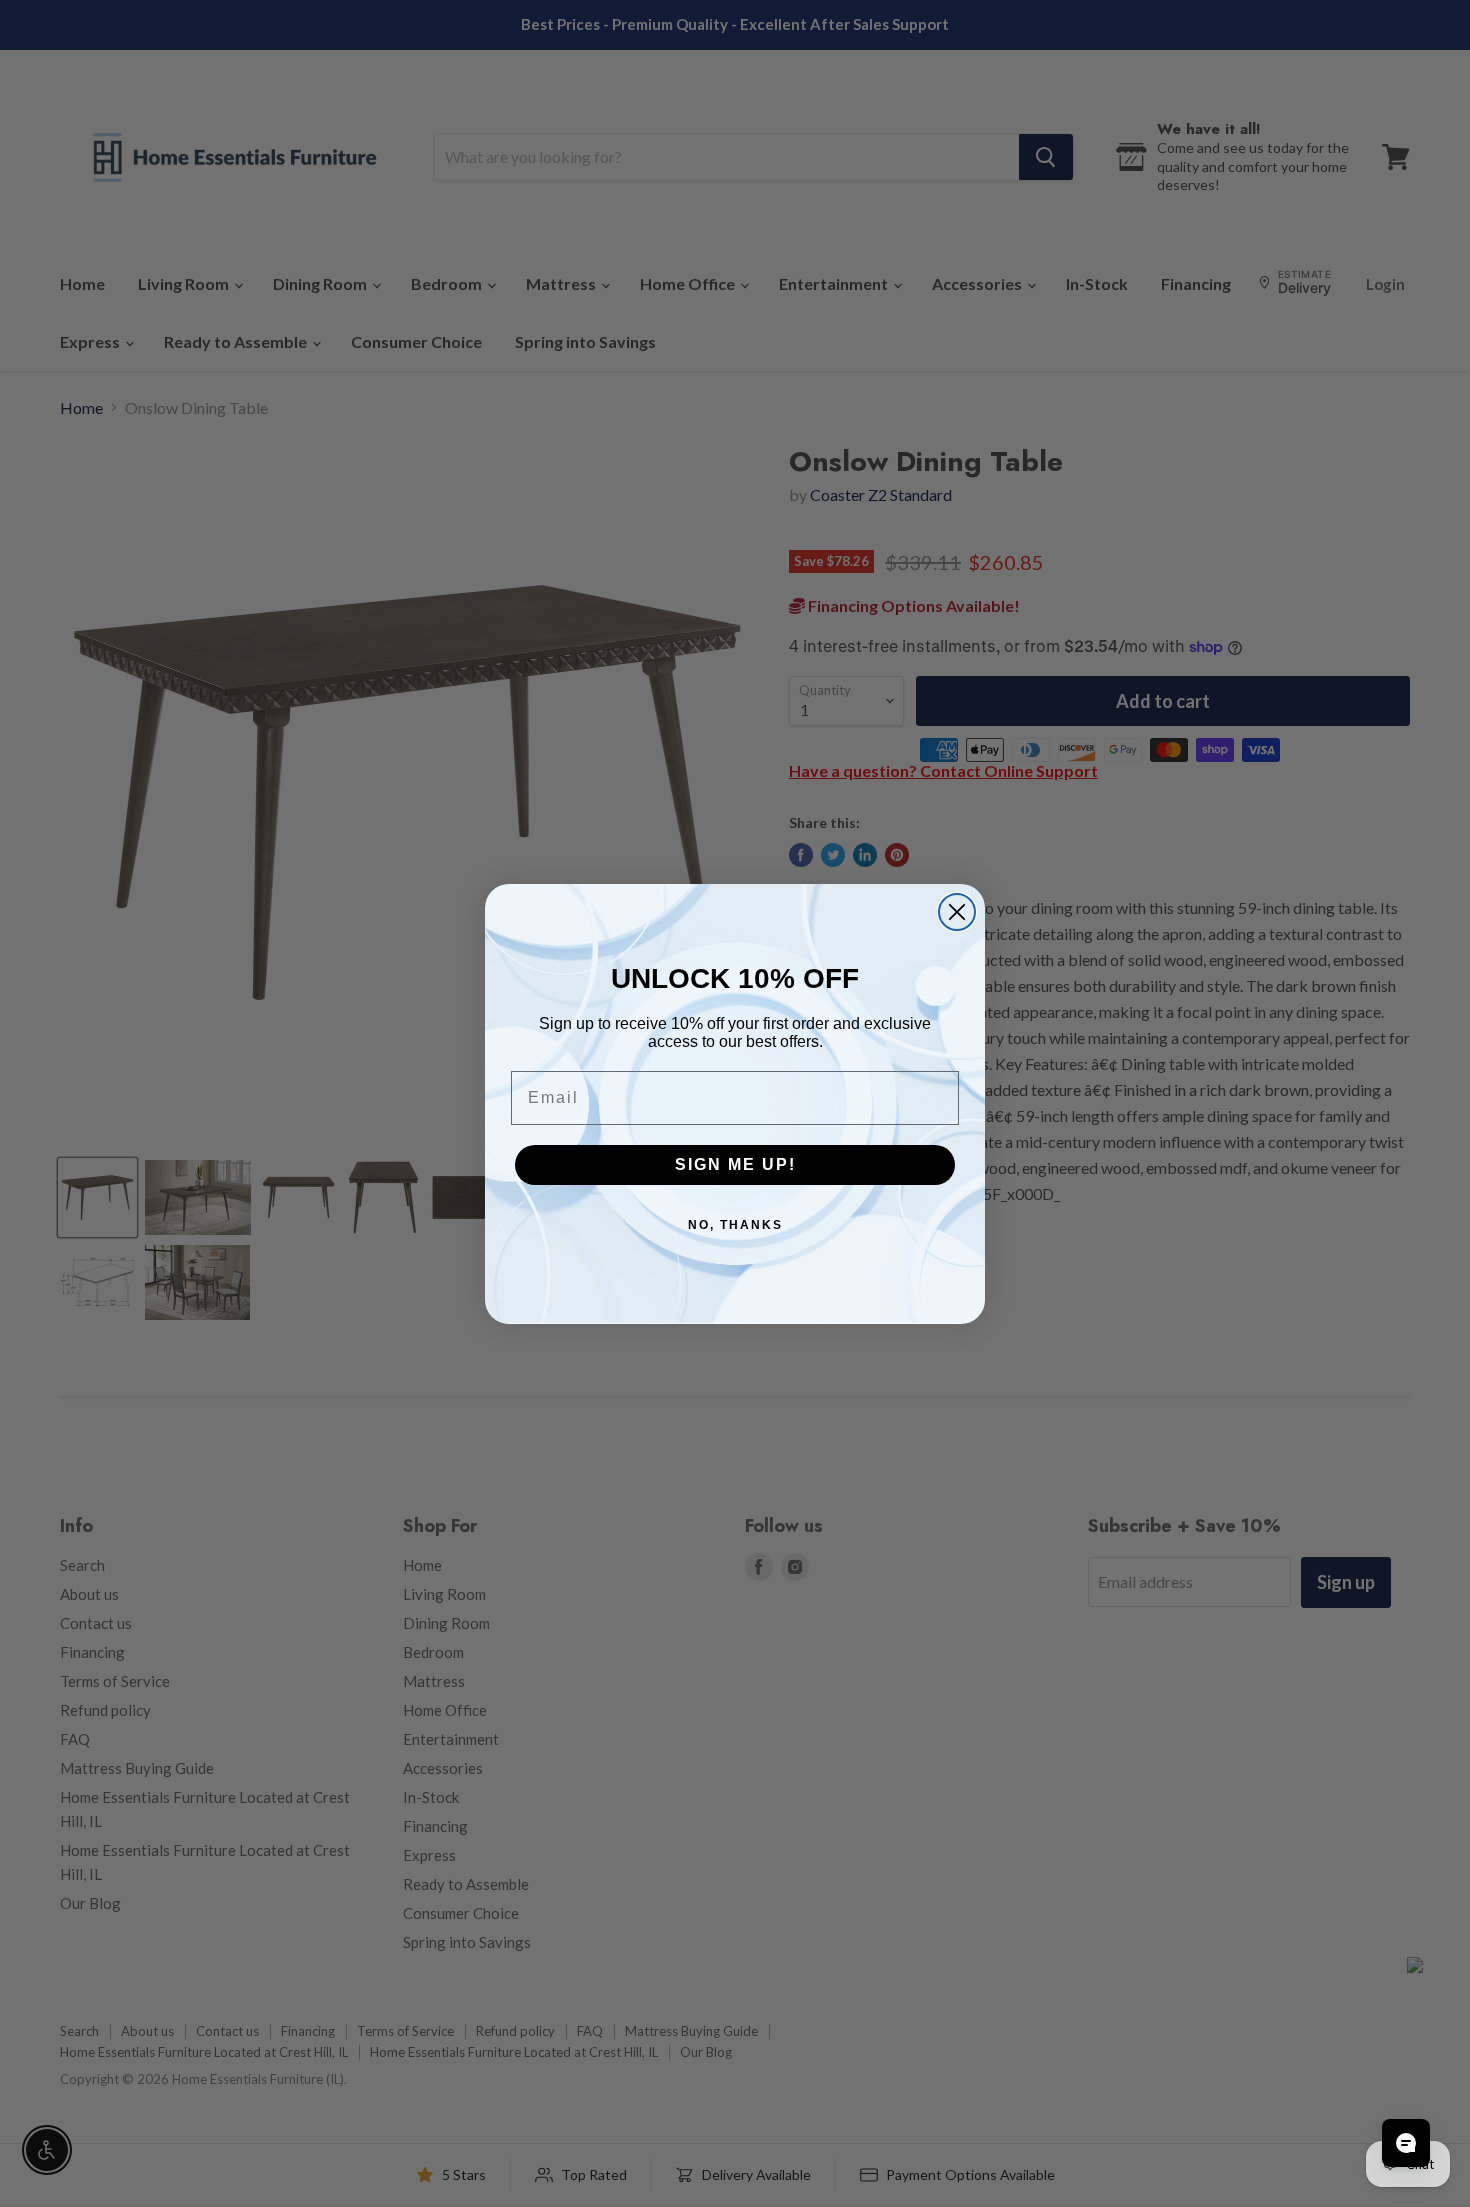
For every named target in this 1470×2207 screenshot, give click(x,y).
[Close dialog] (957, 912)
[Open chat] (1406, 2143)
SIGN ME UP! (735, 1164)
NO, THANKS (735, 1225)
